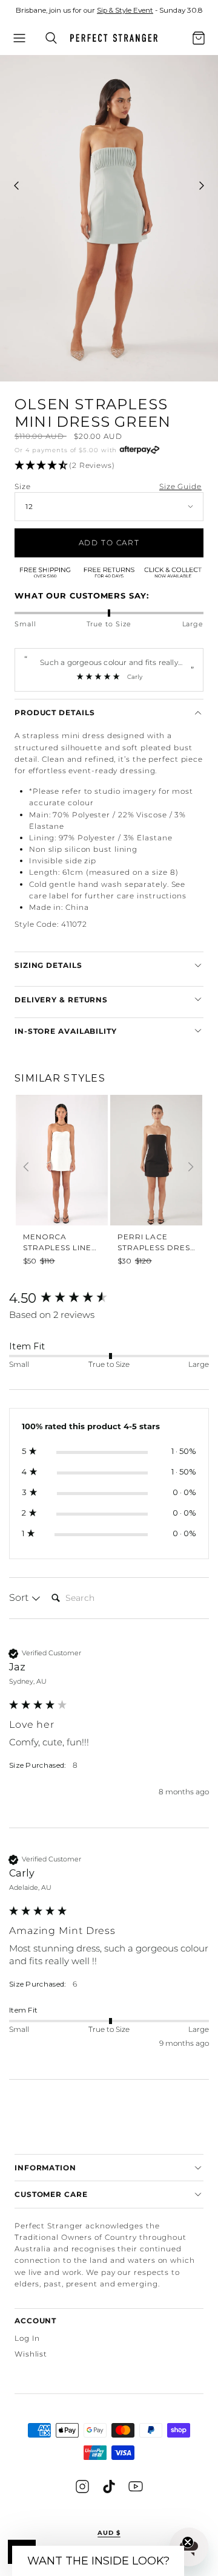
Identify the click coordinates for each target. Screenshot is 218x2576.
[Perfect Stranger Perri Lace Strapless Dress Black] (156, 1157)
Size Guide (180, 486)
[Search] (51, 38)
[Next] (191, 1167)
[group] (62, 1177)
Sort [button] (20, 1598)
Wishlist (31, 2354)
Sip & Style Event (125, 10)
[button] (19, 38)
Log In (27, 2338)
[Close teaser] (188, 2542)
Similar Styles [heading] (60, 1078)
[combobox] (182, 45)
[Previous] (26, 1167)
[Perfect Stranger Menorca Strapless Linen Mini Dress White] (62, 1157)
